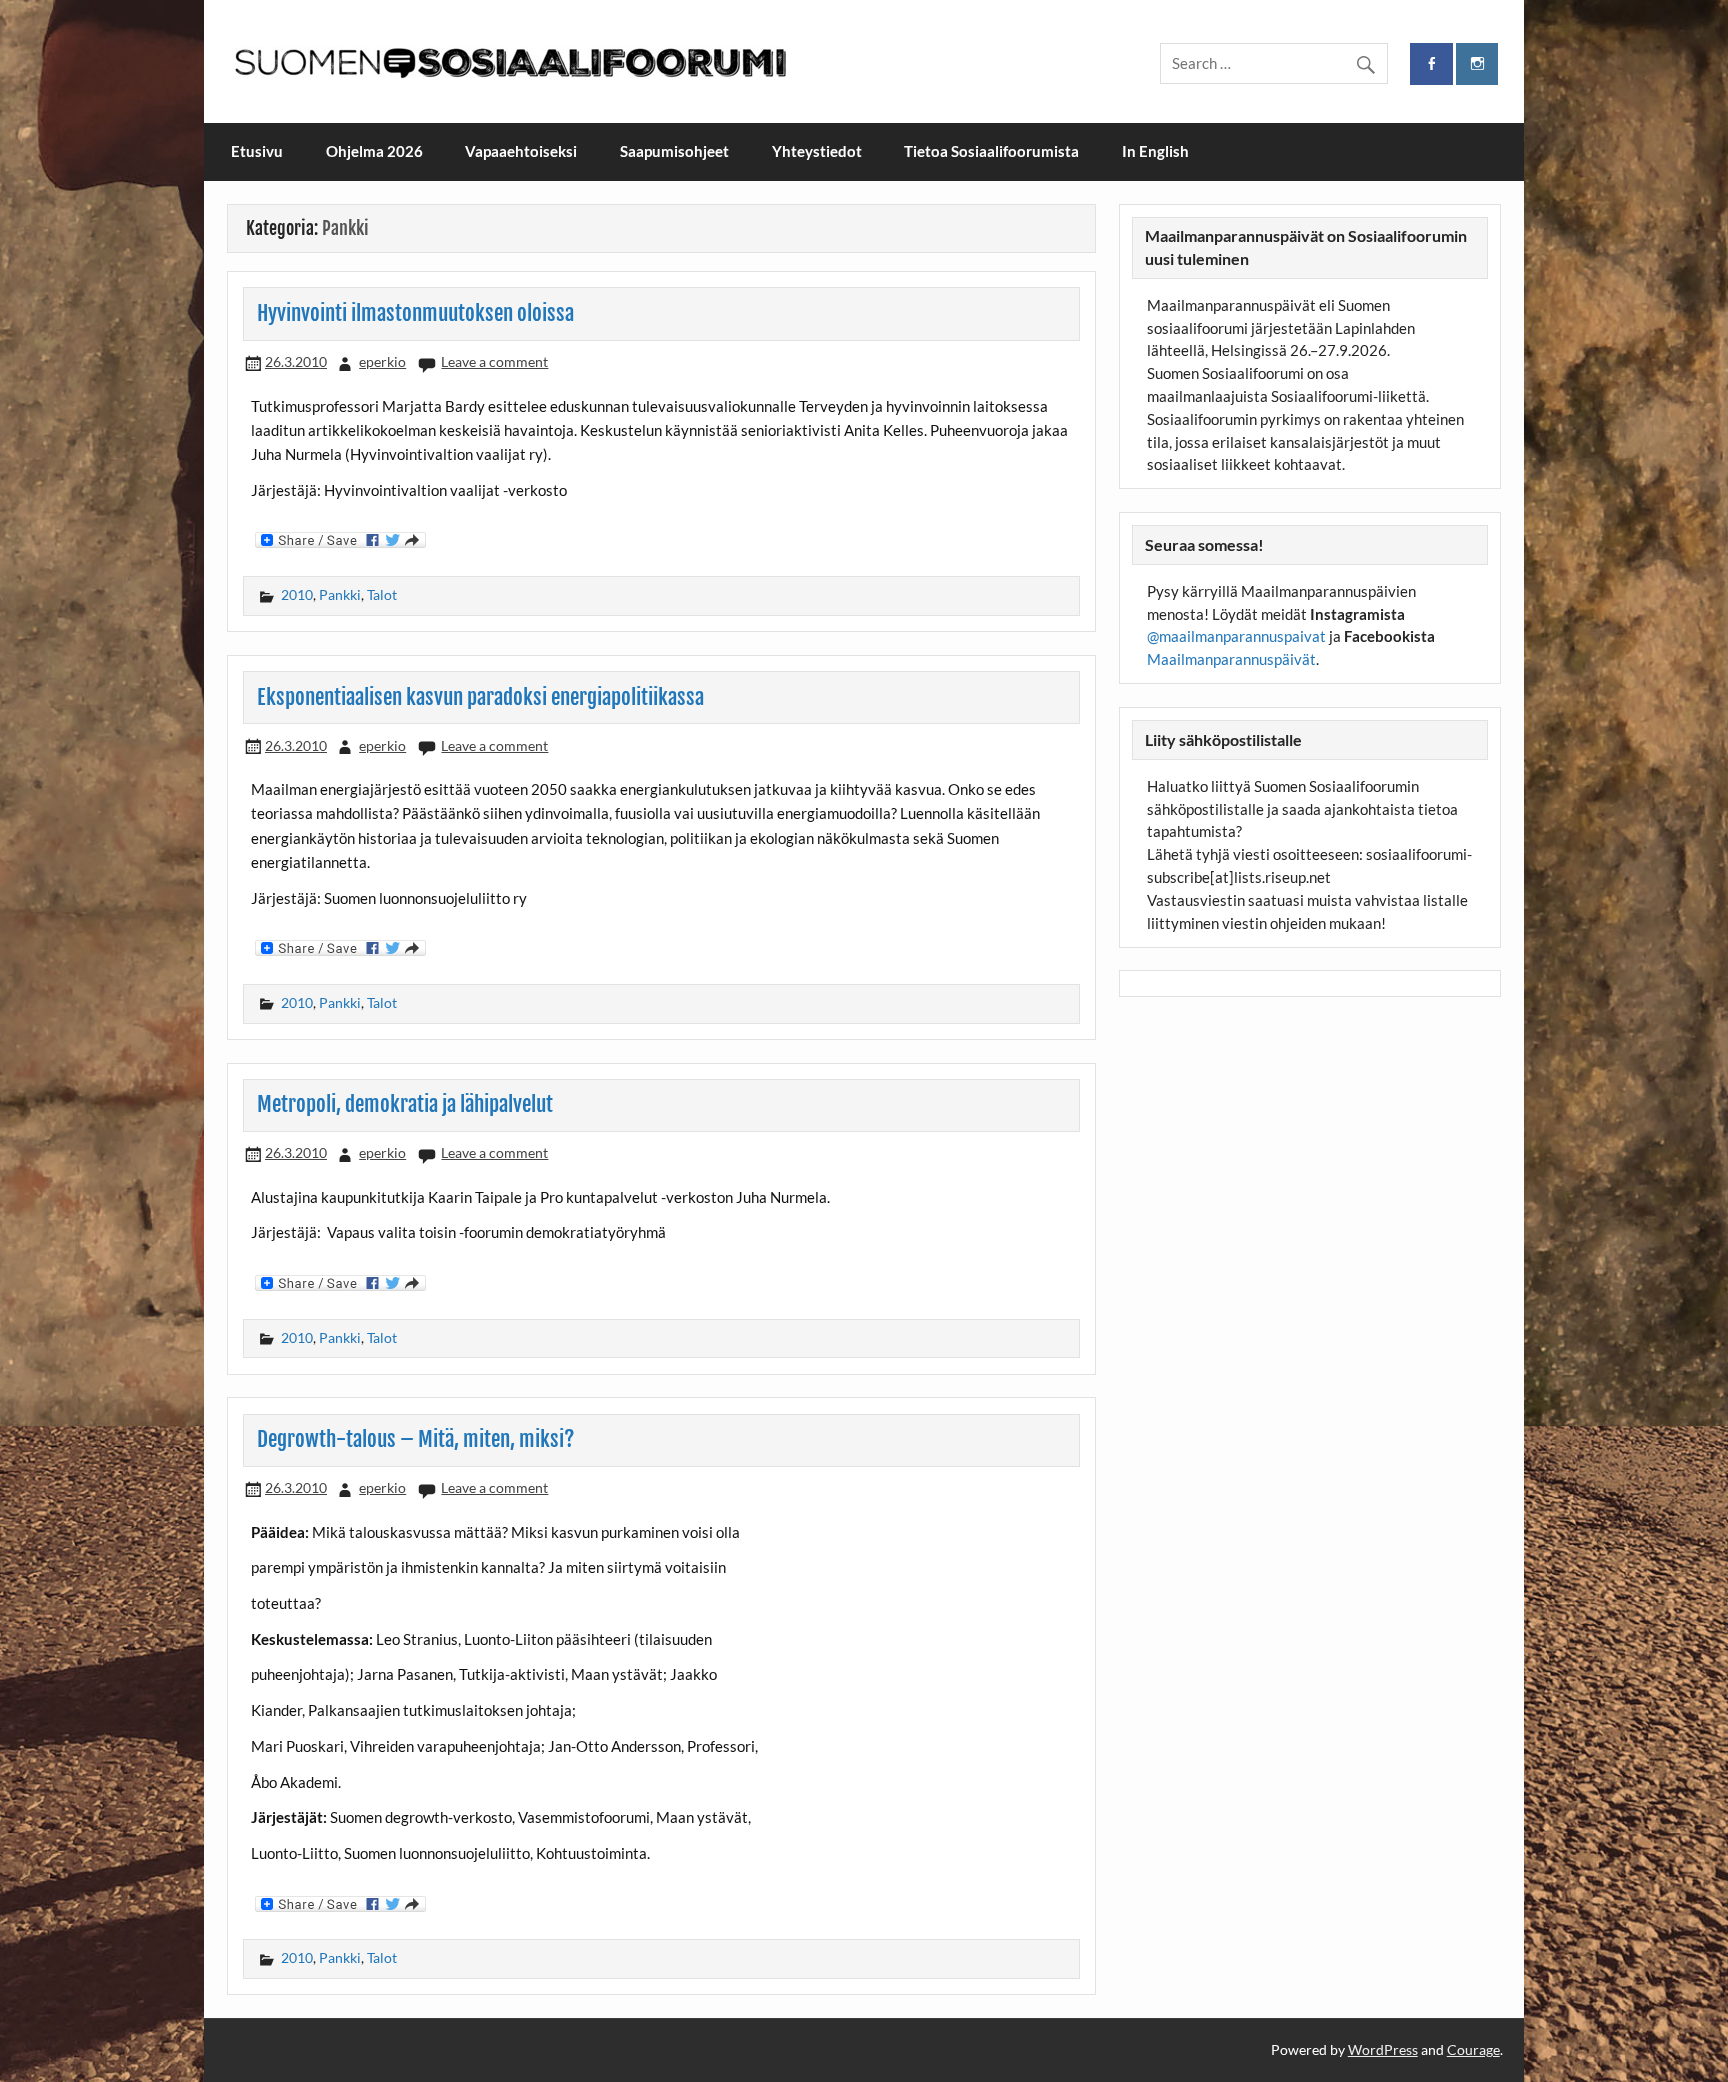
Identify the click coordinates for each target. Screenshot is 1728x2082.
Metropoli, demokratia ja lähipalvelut (405, 1104)
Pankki (340, 594)
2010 (297, 594)
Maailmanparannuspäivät (1231, 659)
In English (1155, 151)
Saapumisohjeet (674, 151)
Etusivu (257, 151)
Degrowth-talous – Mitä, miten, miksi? (416, 1439)
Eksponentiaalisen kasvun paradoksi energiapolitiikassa (480, 697)
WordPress (1383, 2049)
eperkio (382, 361)
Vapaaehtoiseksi (521, 151)
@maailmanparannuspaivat (1236, 636)
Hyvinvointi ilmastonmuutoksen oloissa (415, 313)
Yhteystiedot (817, 151)
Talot (382, 594)
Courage (1473, 2049)
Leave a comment (494, 361)
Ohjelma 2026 (374, 151)
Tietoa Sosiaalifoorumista (991, 151)
